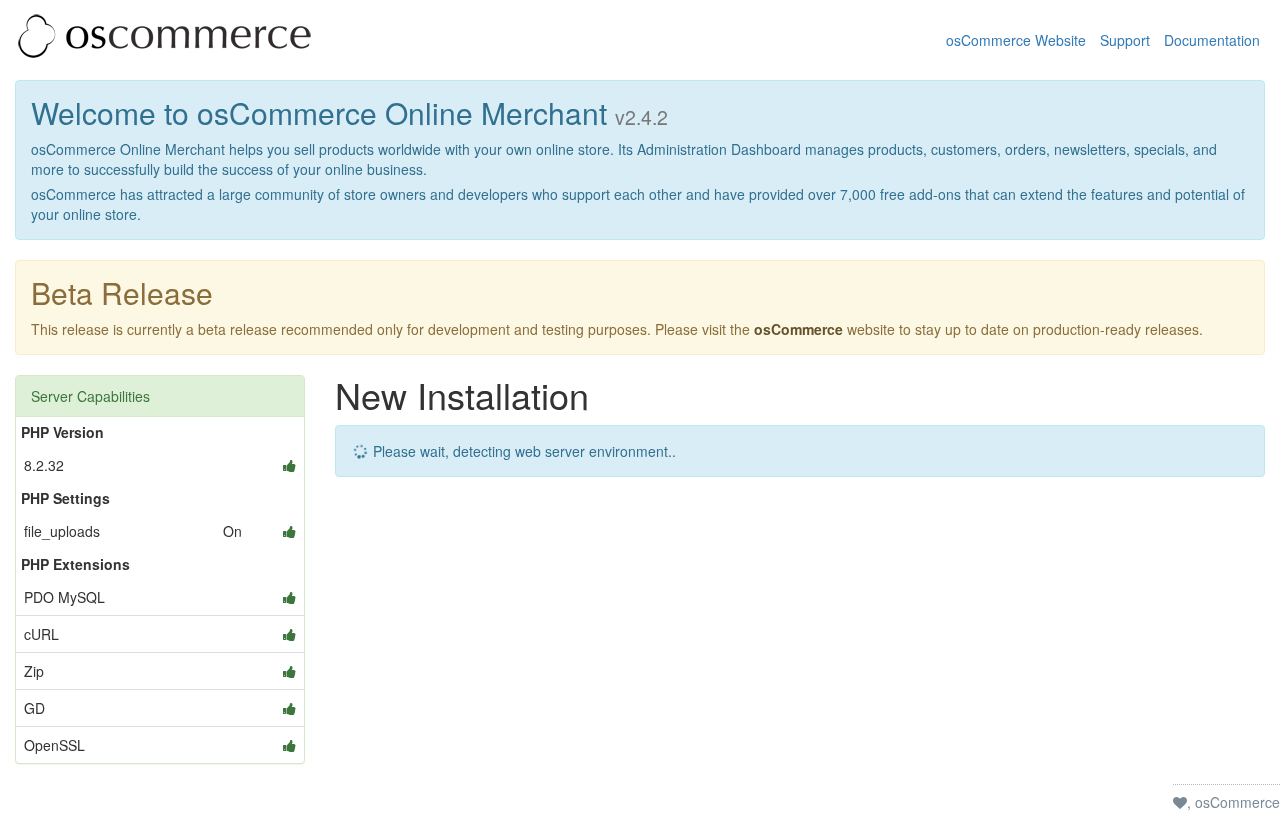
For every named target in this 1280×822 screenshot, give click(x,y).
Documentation (1212, 40)
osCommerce (798, 329)
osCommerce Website (1016, 40)
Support (1125, 40)
